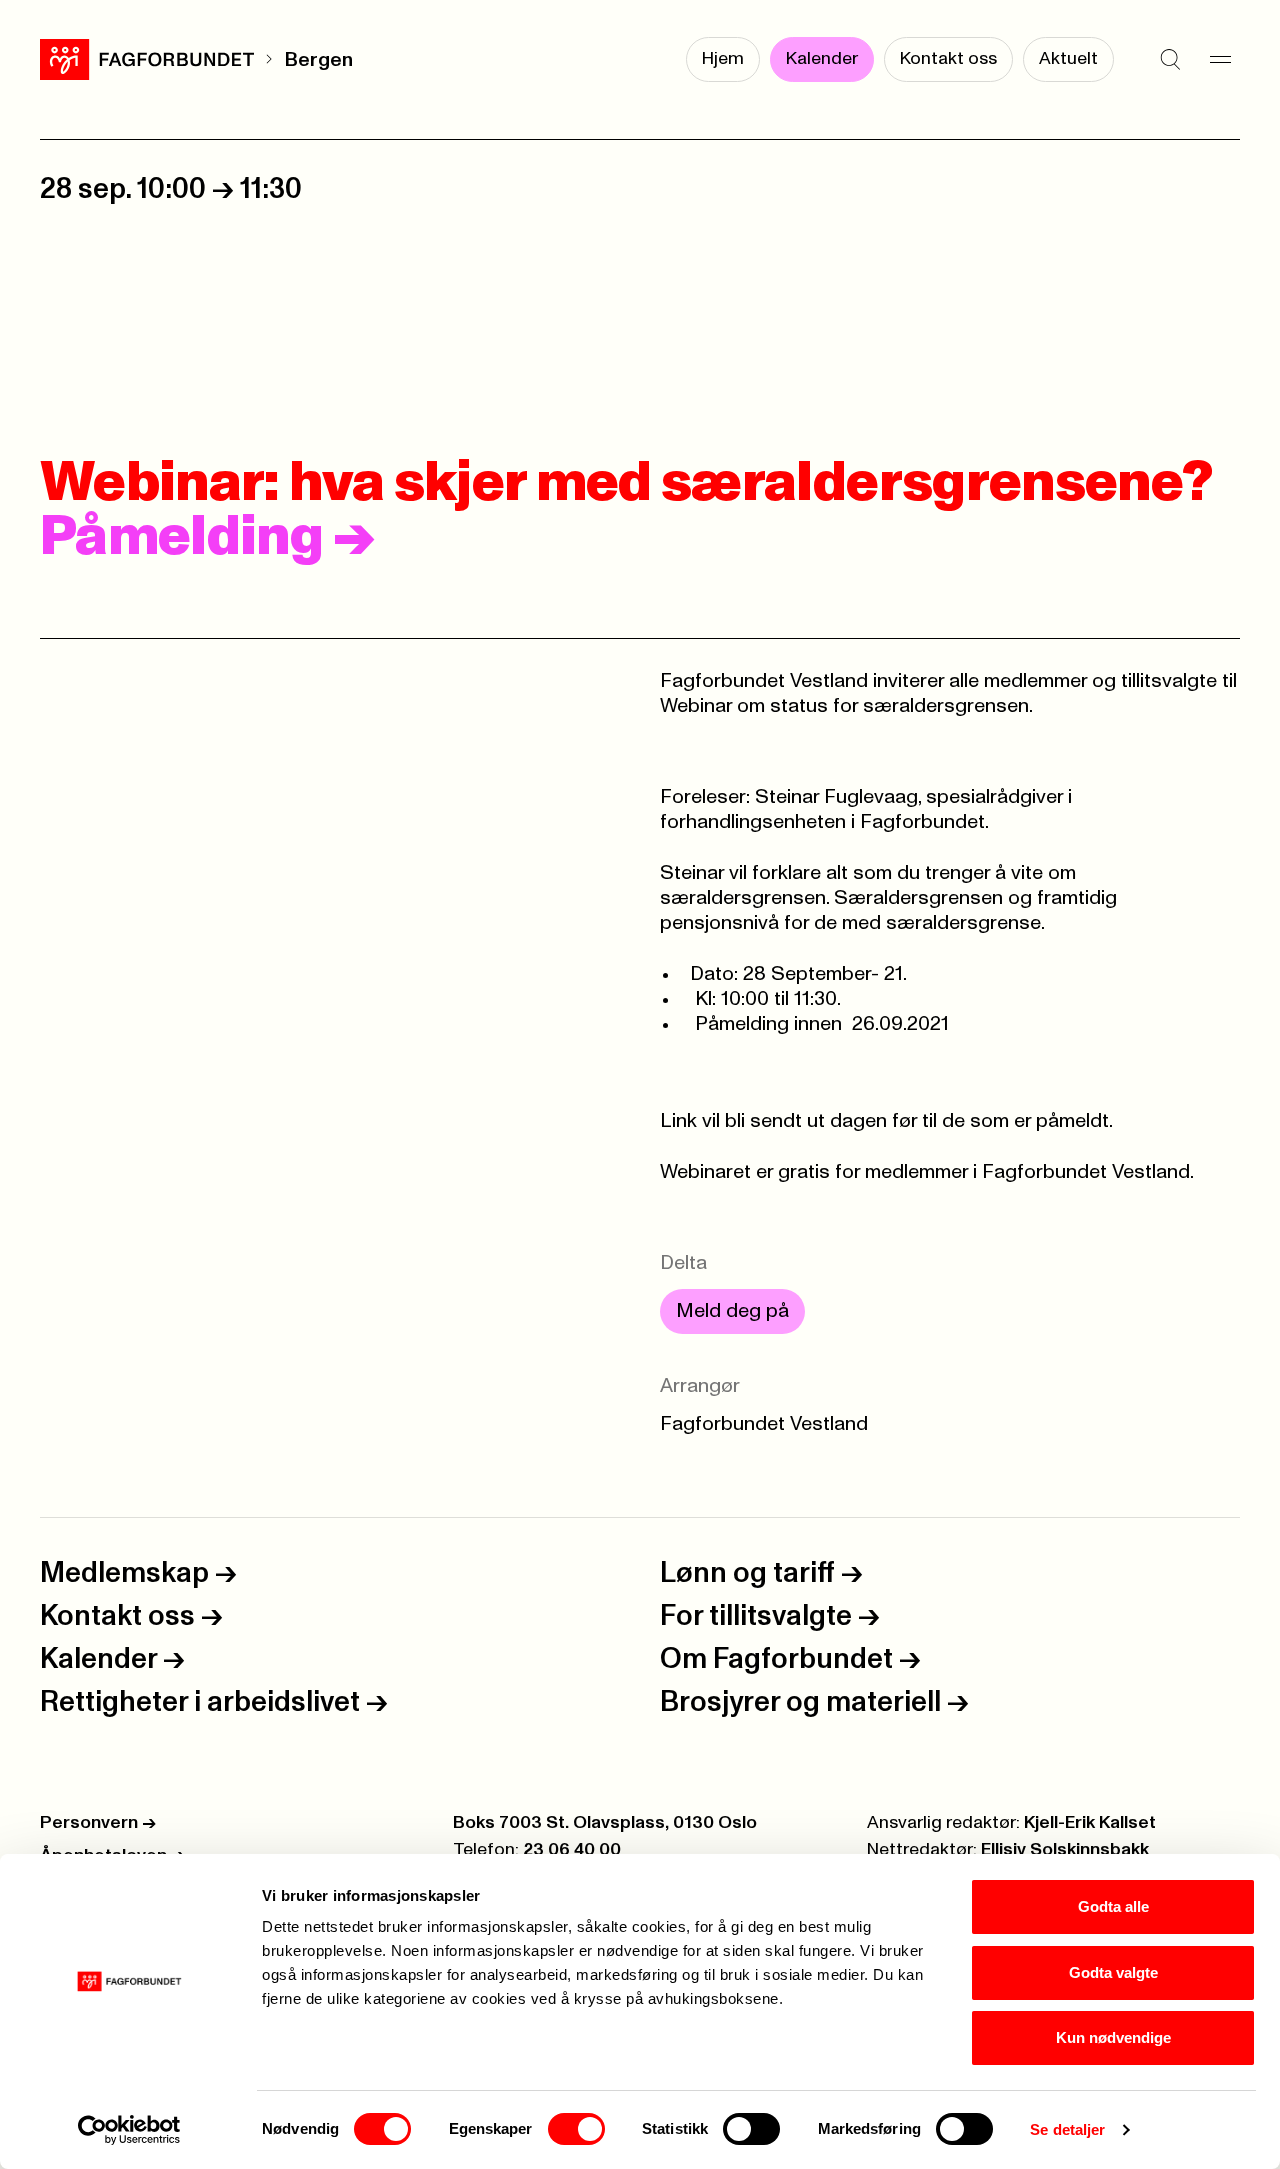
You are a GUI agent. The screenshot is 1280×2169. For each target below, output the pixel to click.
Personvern (98, 1823)
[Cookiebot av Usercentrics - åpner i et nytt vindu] (129, 2130)
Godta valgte (1113, 1972)
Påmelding (207, 538)
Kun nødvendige (1113, 2037)
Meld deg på (732, 1311)
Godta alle (1113, 1906)
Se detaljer (1067, 2129)
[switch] (576, 2129)
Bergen (318, 60)
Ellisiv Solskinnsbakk (1065, 1850)
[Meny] (1220, 60)
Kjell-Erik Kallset (1090, 1823)
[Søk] (1170, 60)
